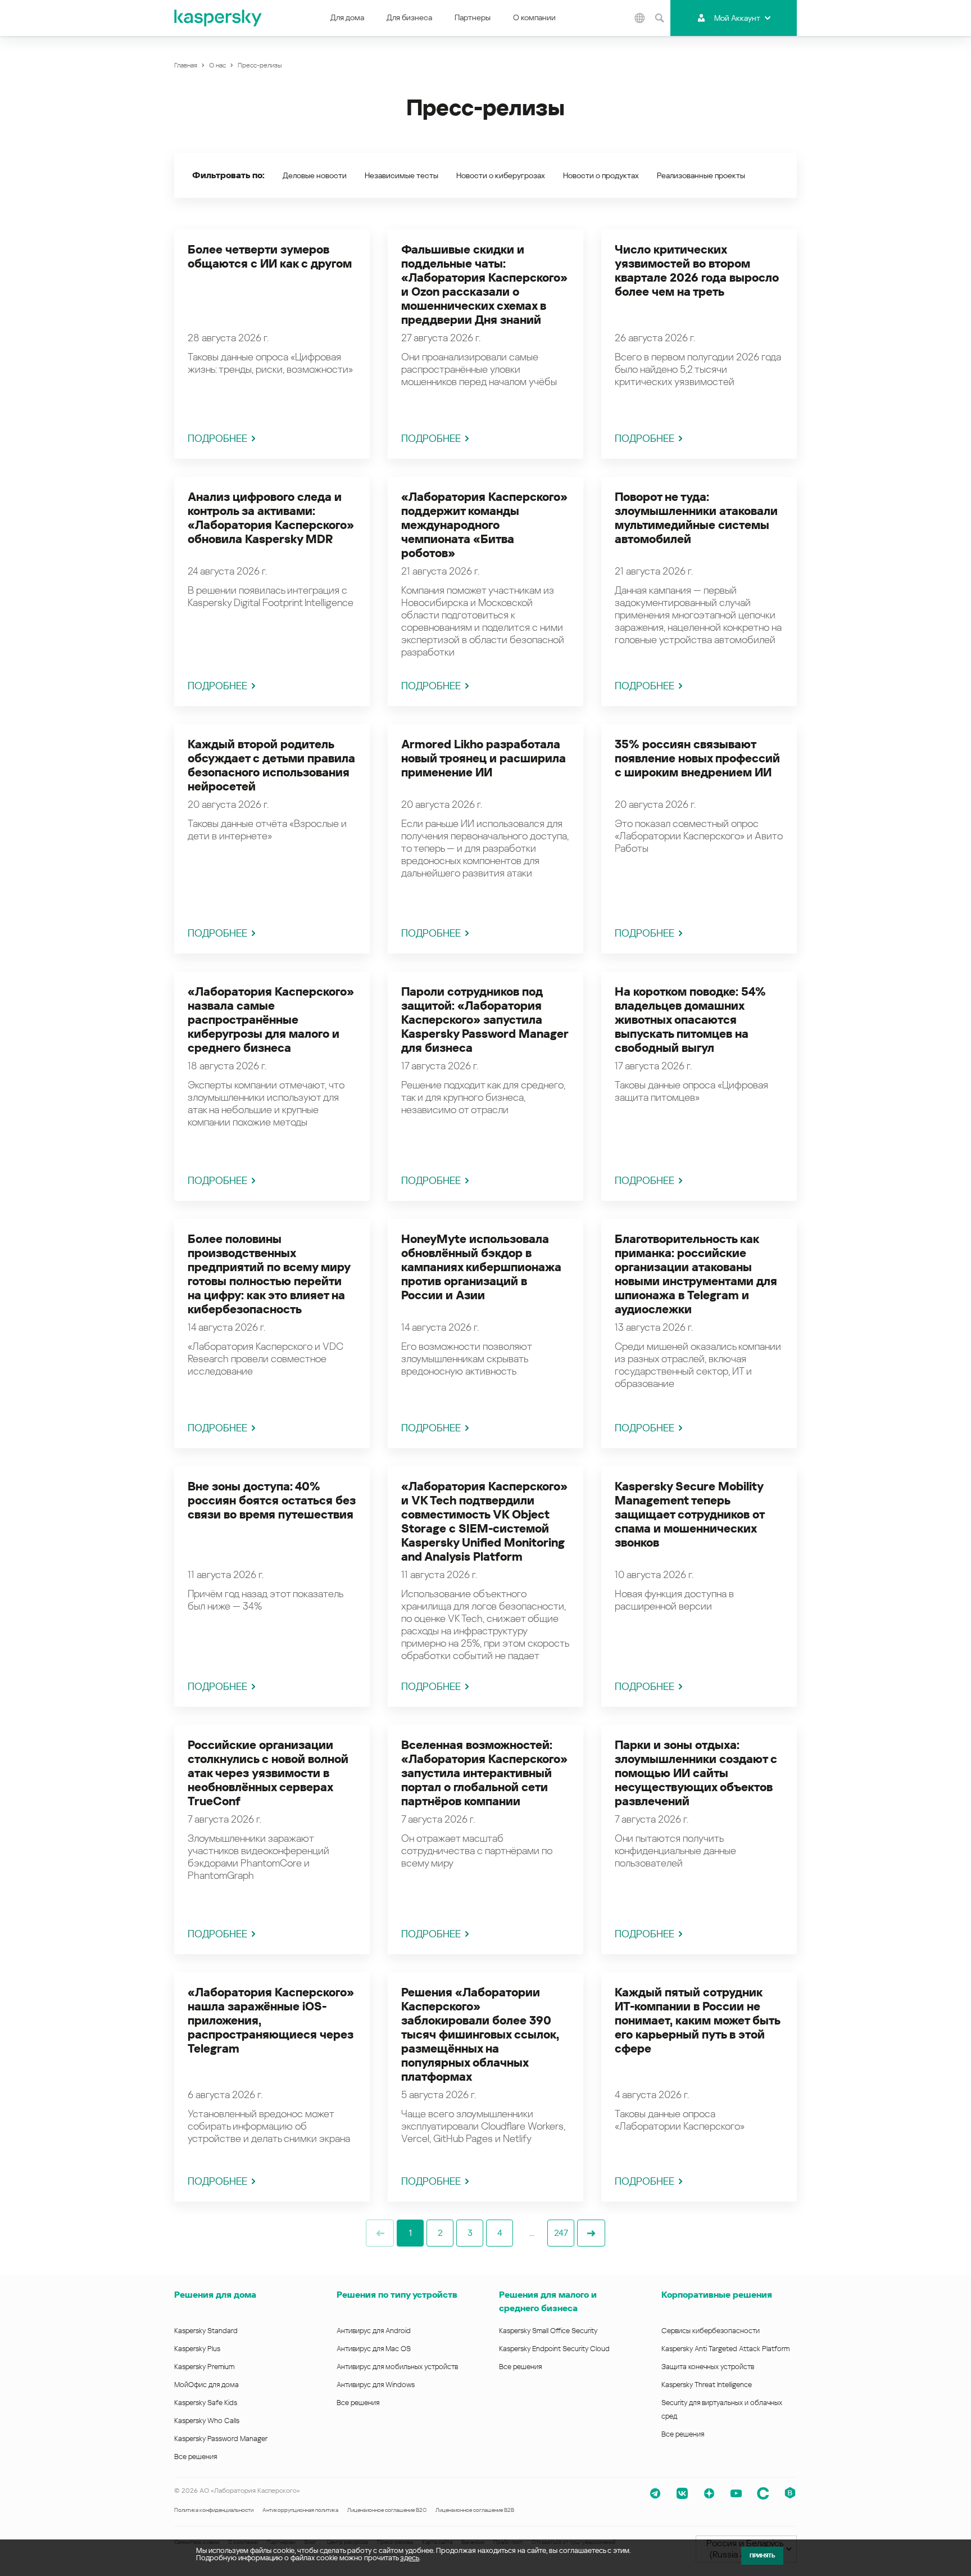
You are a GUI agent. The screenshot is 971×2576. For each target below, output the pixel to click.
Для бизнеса (409, 17)
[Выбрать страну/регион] (639, 18)
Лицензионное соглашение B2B (475, 2510)
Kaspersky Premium (204, 2367)
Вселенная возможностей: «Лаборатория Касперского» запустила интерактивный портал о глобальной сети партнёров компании (484, 1773)
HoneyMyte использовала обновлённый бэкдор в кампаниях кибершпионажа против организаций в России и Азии (481, 1267)
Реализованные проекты (701, 175)
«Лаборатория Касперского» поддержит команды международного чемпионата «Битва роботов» (484, 525)
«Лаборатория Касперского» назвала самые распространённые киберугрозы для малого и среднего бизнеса (271, 1020)
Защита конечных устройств (708, 2367)
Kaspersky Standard (206, 2331)
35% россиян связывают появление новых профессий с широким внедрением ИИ (697, 758)
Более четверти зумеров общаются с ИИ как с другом (270, 257)
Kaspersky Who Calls (207, 2421)
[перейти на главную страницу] (219, 18)
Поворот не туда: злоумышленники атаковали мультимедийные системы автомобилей (696, 518)
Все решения (196, 2457)
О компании (534, 17)
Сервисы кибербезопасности (711, 2331)
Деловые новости (315, 175)
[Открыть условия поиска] (659, 18)
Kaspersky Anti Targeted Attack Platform (725, 2349)
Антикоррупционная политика (300, 2510)
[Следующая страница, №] (591, 2233)
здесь (410, 2558)
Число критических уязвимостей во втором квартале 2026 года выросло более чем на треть (697, 271)
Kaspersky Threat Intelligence (707, 2385)
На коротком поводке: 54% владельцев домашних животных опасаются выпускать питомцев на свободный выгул (690, 1020)
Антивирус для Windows (376, 2385)
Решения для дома (215, 2295)
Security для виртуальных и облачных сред (722, 2409)
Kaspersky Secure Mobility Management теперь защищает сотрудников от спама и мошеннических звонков (689, 1515)
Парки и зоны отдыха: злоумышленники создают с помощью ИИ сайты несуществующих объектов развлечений (696, 1773)
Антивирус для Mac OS (374, 2349)
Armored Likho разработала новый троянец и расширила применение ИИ (484, 758)
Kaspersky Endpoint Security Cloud (554, 2349)
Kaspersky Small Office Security (548, 2331)
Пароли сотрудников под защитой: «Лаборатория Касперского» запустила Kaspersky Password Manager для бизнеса (485, 1020)
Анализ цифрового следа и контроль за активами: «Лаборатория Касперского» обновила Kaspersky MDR (271, 518)
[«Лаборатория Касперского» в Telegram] (655, 2493)
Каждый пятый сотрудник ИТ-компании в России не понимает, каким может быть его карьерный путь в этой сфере (697, 2021)
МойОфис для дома (207, 2385)
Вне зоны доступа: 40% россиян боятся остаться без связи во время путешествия (272, 1501)
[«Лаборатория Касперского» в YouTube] (736, 2493)
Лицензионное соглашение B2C (387, 2510)
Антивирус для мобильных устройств (397, 2367)
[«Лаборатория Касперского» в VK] (682, 2493)
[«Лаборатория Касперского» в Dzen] (709, 2493)
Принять (762, 2555)
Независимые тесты (401, 175)
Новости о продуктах (601, 175)
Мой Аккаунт (737, 18)
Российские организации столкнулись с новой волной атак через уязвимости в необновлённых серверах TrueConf (268, 1773)
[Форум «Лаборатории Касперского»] (763, 2493)
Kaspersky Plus (197, 2349)
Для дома (347, 17)
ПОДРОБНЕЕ (217, 438)
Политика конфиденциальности (214, 2510)
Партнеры (473, 17)
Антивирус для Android (374, 2331)
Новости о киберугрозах (501, 175)
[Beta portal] (790, 2493)
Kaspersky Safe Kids (206, 2403)
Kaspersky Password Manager (221, 2439)
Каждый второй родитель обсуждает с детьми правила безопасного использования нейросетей (271, 765)
